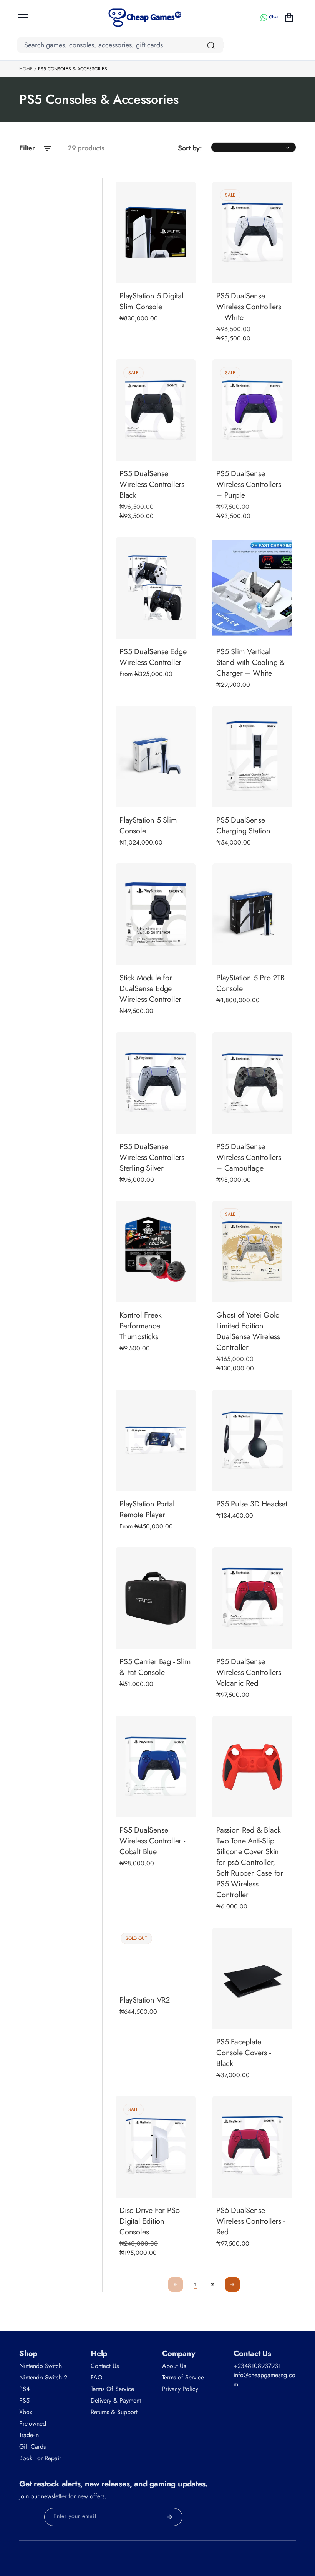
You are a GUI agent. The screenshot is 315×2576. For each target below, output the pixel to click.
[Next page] (232, 2284)
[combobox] (120, 45)
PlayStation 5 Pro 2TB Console (250, 984)
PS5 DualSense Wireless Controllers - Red (251, 2221)
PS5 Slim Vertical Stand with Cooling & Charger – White (251, 663)
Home (26, 69)
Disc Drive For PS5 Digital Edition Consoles (149, 2221)
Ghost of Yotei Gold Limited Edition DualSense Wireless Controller (248, 1332)
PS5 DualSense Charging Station (243, 826)
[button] (23, 17)
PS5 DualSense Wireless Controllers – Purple (249, 485)
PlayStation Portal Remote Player (147, 1510)
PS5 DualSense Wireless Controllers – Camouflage (249, 1158)
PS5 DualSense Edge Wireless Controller (153, 657)
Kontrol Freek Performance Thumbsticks (140, 1326)
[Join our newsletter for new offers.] (170, 2517)
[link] (196, 2285)
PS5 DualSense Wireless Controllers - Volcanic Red (251, 1673)
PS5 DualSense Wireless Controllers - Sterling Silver (154, 1158)
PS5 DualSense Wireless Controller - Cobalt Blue (152, 1841)
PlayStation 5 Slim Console (148, 826)
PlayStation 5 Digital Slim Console (152, 302)
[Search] (211, 45)
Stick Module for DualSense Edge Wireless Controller (150, 989)
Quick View (156, 628)
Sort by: (190, 148)
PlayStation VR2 (145, 2000)
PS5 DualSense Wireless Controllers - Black (154, 485)
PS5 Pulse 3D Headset (252, 1504)
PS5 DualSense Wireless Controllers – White (249, 307)
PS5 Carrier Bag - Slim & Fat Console (155, 1667)
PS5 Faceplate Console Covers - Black (244, 2053)
